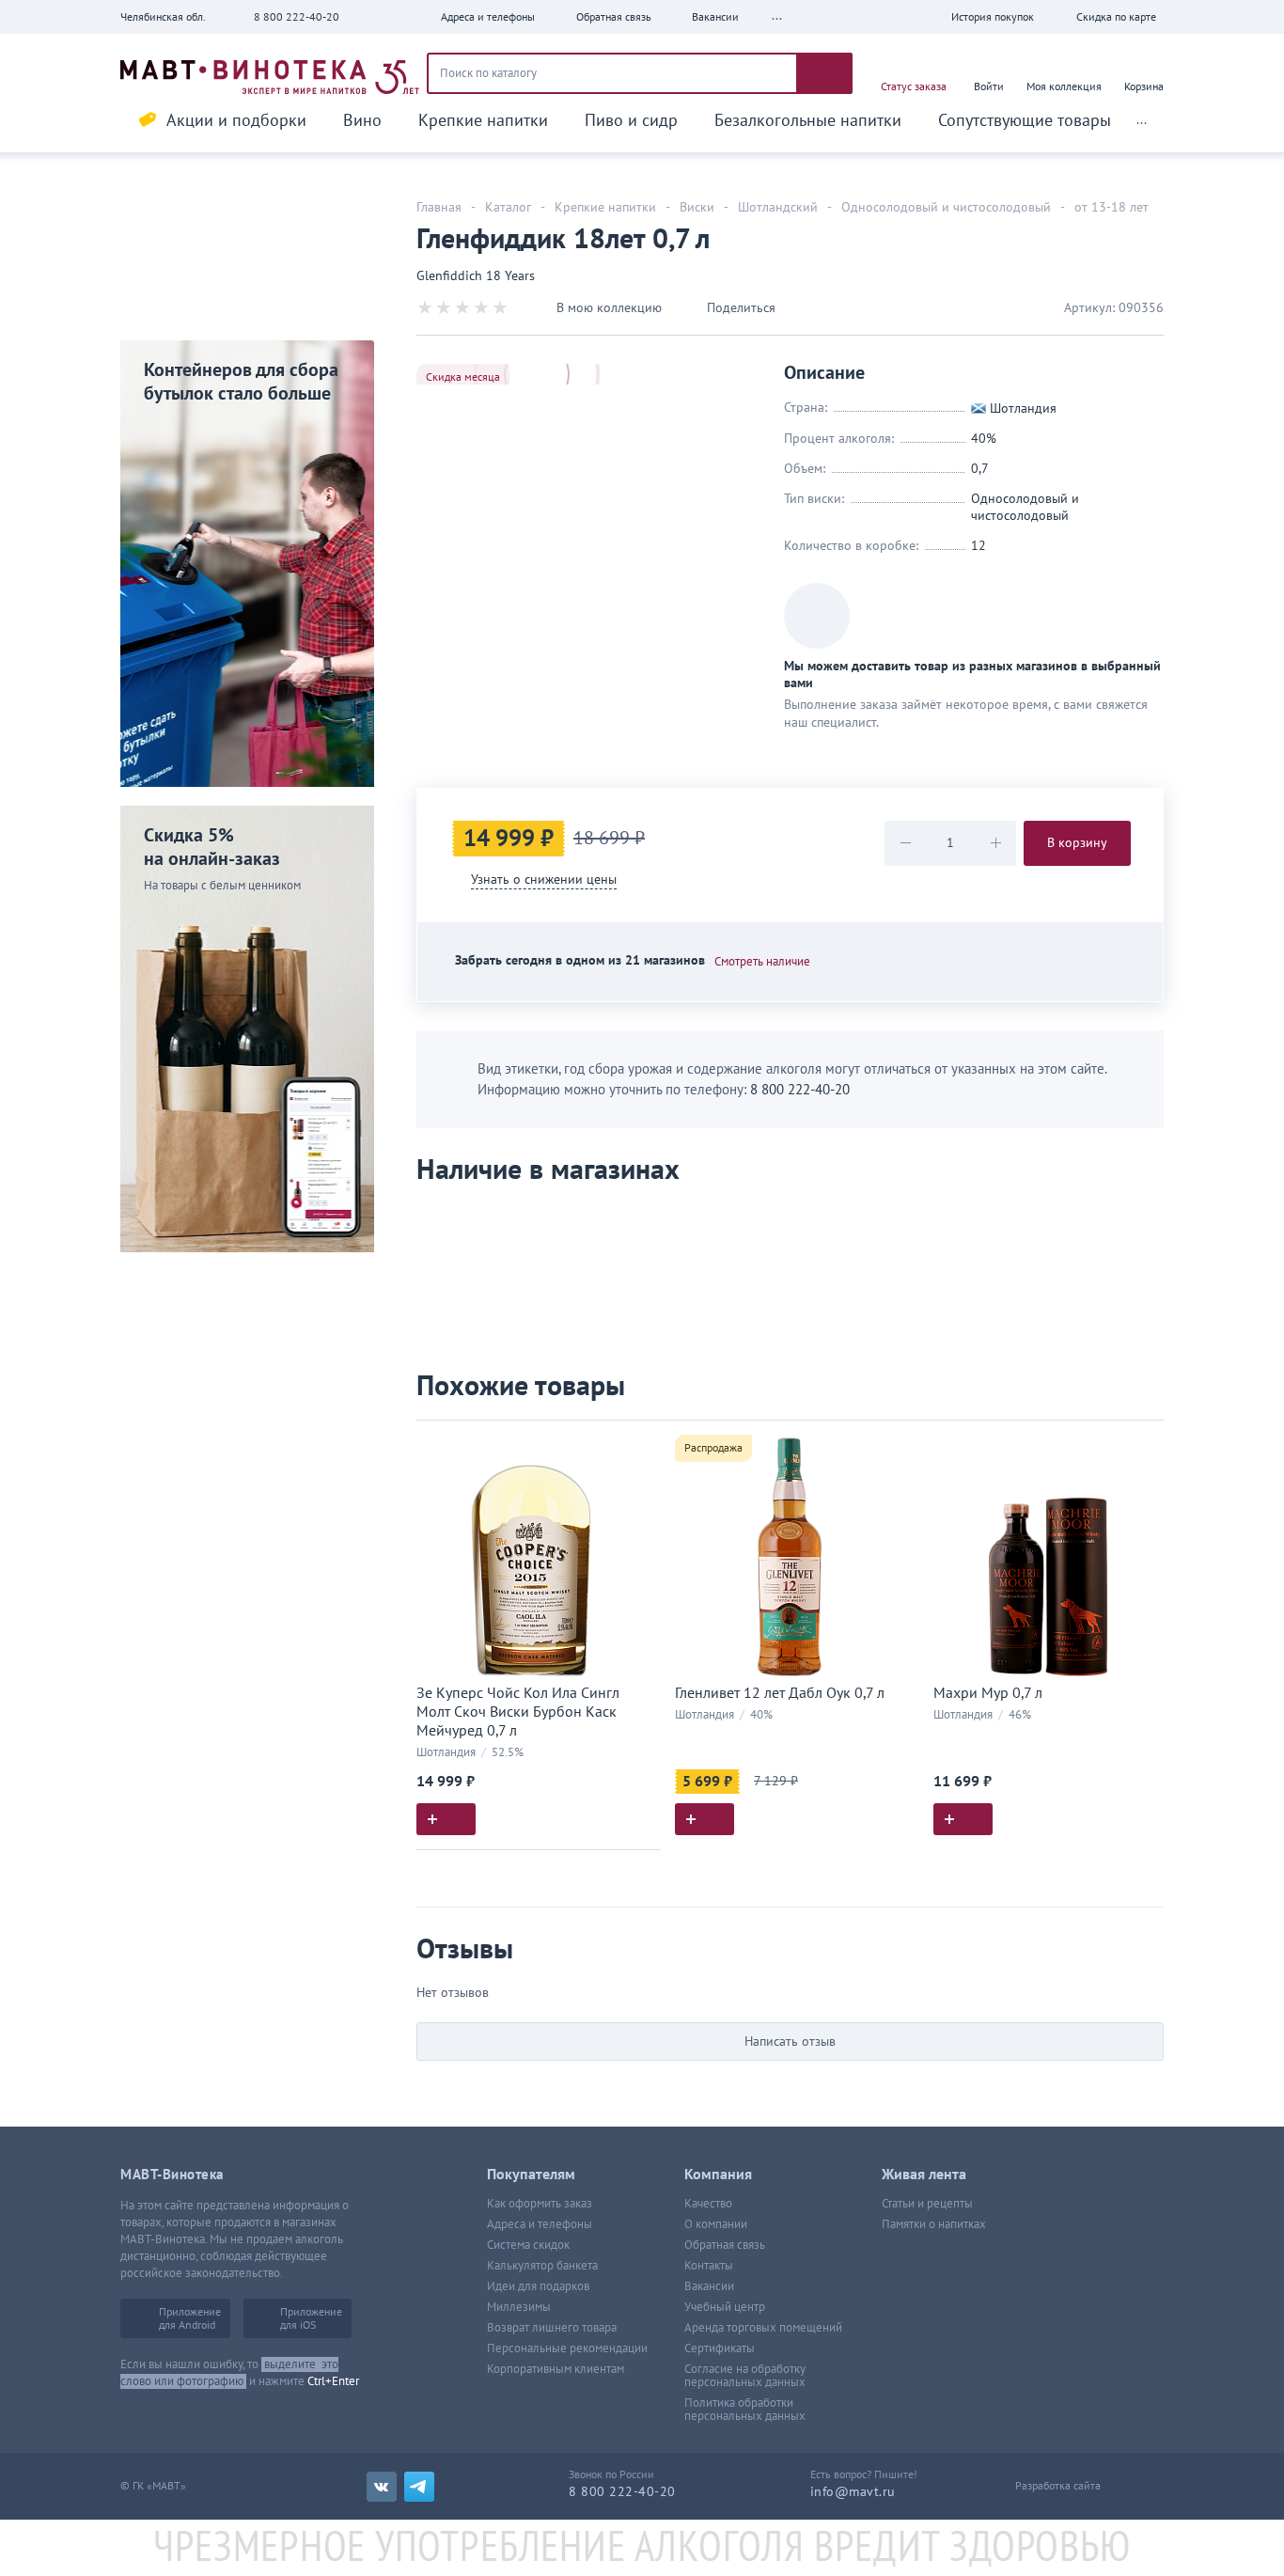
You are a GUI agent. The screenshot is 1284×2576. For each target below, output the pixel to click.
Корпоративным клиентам (556, 2369)
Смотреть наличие (762, 962)
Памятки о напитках (934, 2224)
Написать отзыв (790, 2042)
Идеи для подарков (538, 2286)
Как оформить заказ (540, 2204)
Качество (708, 2204)
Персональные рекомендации (567, 2348)
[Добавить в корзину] (446, 1819)
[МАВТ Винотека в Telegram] (419, 2487)
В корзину (1077, 843)
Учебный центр (725, 2307)
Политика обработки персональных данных (745, 2410)
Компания (718, 2175)
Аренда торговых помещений (763, 2328)
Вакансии (709, 2286)
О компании (716, 2224)
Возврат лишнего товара (552, 2328)
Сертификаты (720, 2348)
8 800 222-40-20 (297, 17)
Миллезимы (519, 2307)
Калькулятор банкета (542, 2266)
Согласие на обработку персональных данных (745, 2376)
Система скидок (528, 2245)
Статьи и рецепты (927, 2204)
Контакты (709, 2266)
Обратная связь (725, 2245)
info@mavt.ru (853, 2492)
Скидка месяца (463, 377)
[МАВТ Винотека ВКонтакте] (382, 2487)
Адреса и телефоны (540, 2224)
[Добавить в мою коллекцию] (637, 1443)
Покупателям (531, 2175)
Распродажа (713, 1448)
